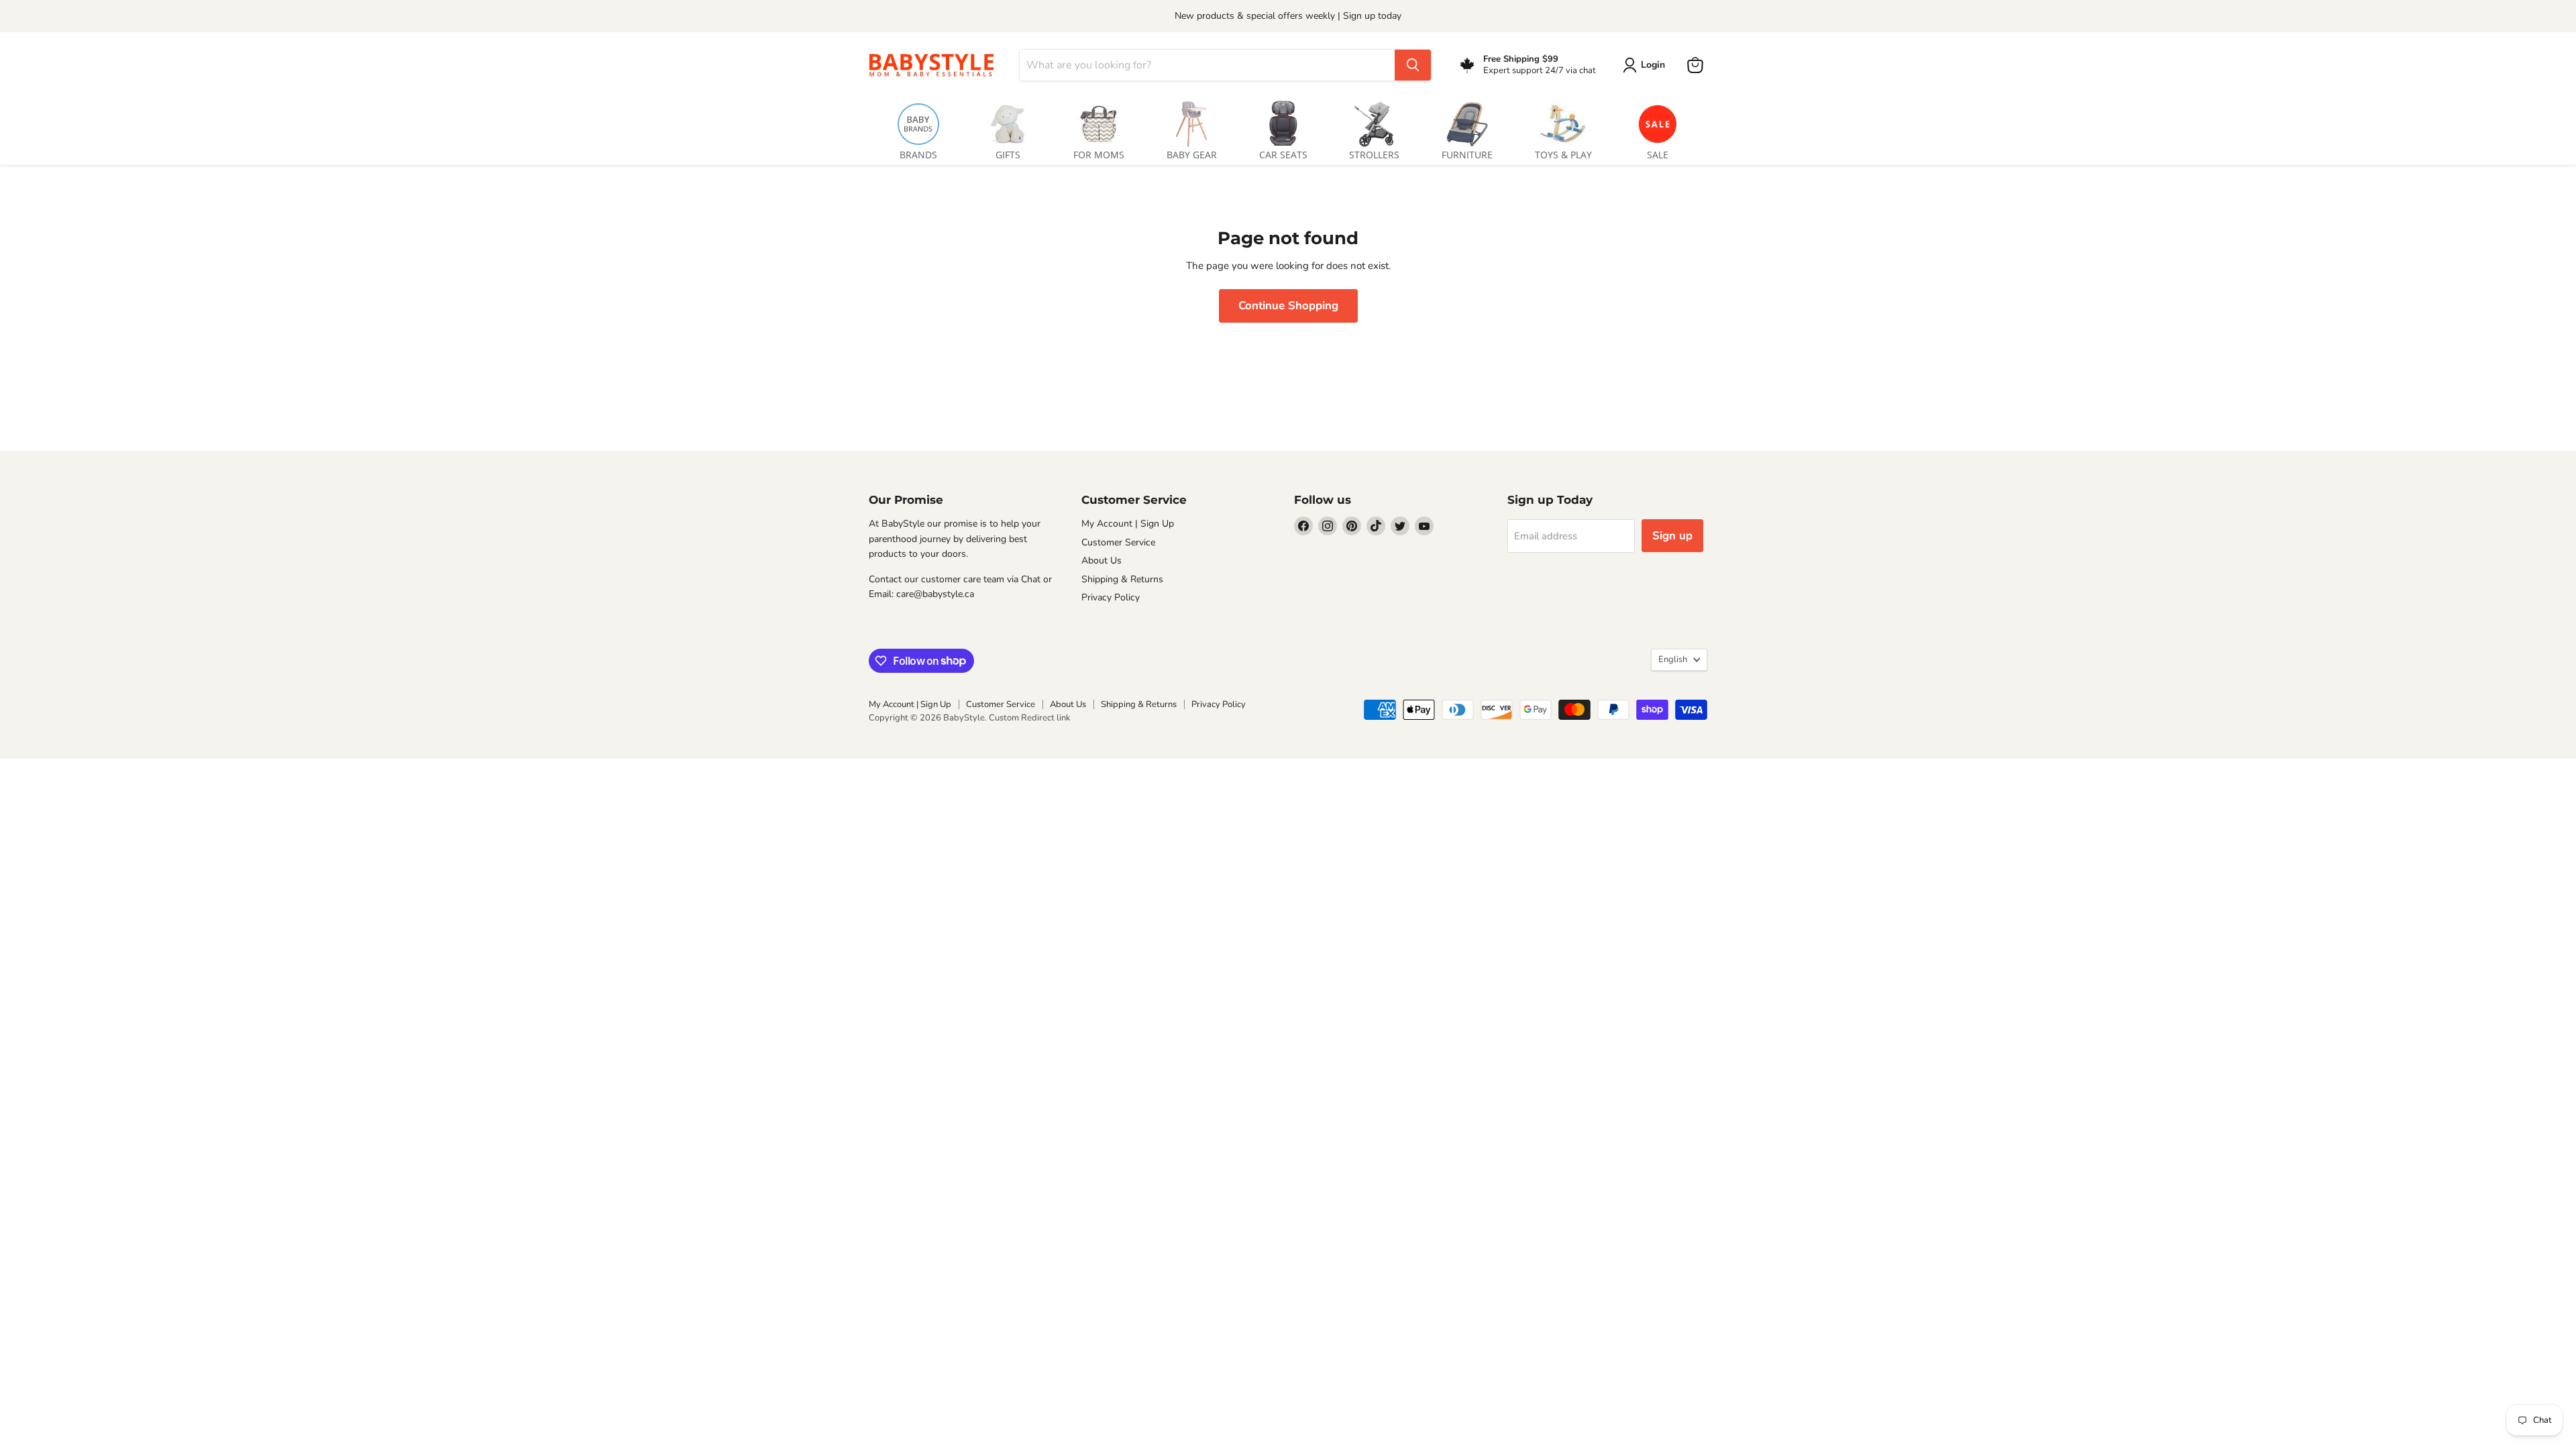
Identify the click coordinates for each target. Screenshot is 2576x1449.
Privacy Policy (1111, 597)
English (1673, 659)
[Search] (1413, 65)
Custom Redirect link (1030, 718)
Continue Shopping (1288, 306)
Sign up (1672, 536)
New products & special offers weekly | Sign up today (1288, 16)
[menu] (1288, 128)
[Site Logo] (936, 65)
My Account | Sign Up (1128, 524)
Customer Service (1118, 542)
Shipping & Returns (1122, 579)
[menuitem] (918, 128)
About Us (1102, 560)
